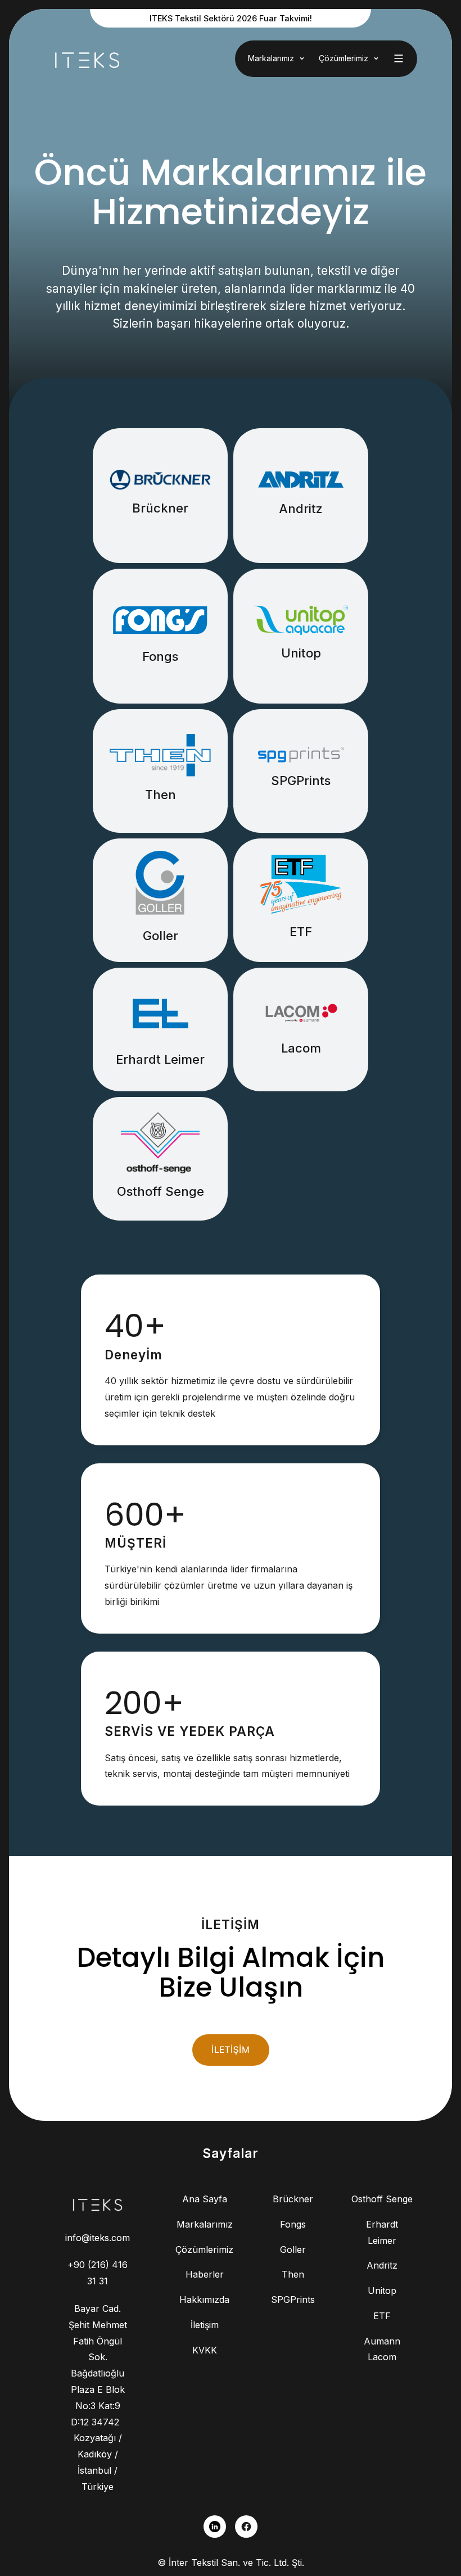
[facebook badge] (246, 2527)
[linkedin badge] (215, 2527)
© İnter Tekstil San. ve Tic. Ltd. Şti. (231, 2563)
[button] (278, 59)
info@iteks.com (98, 2238)
